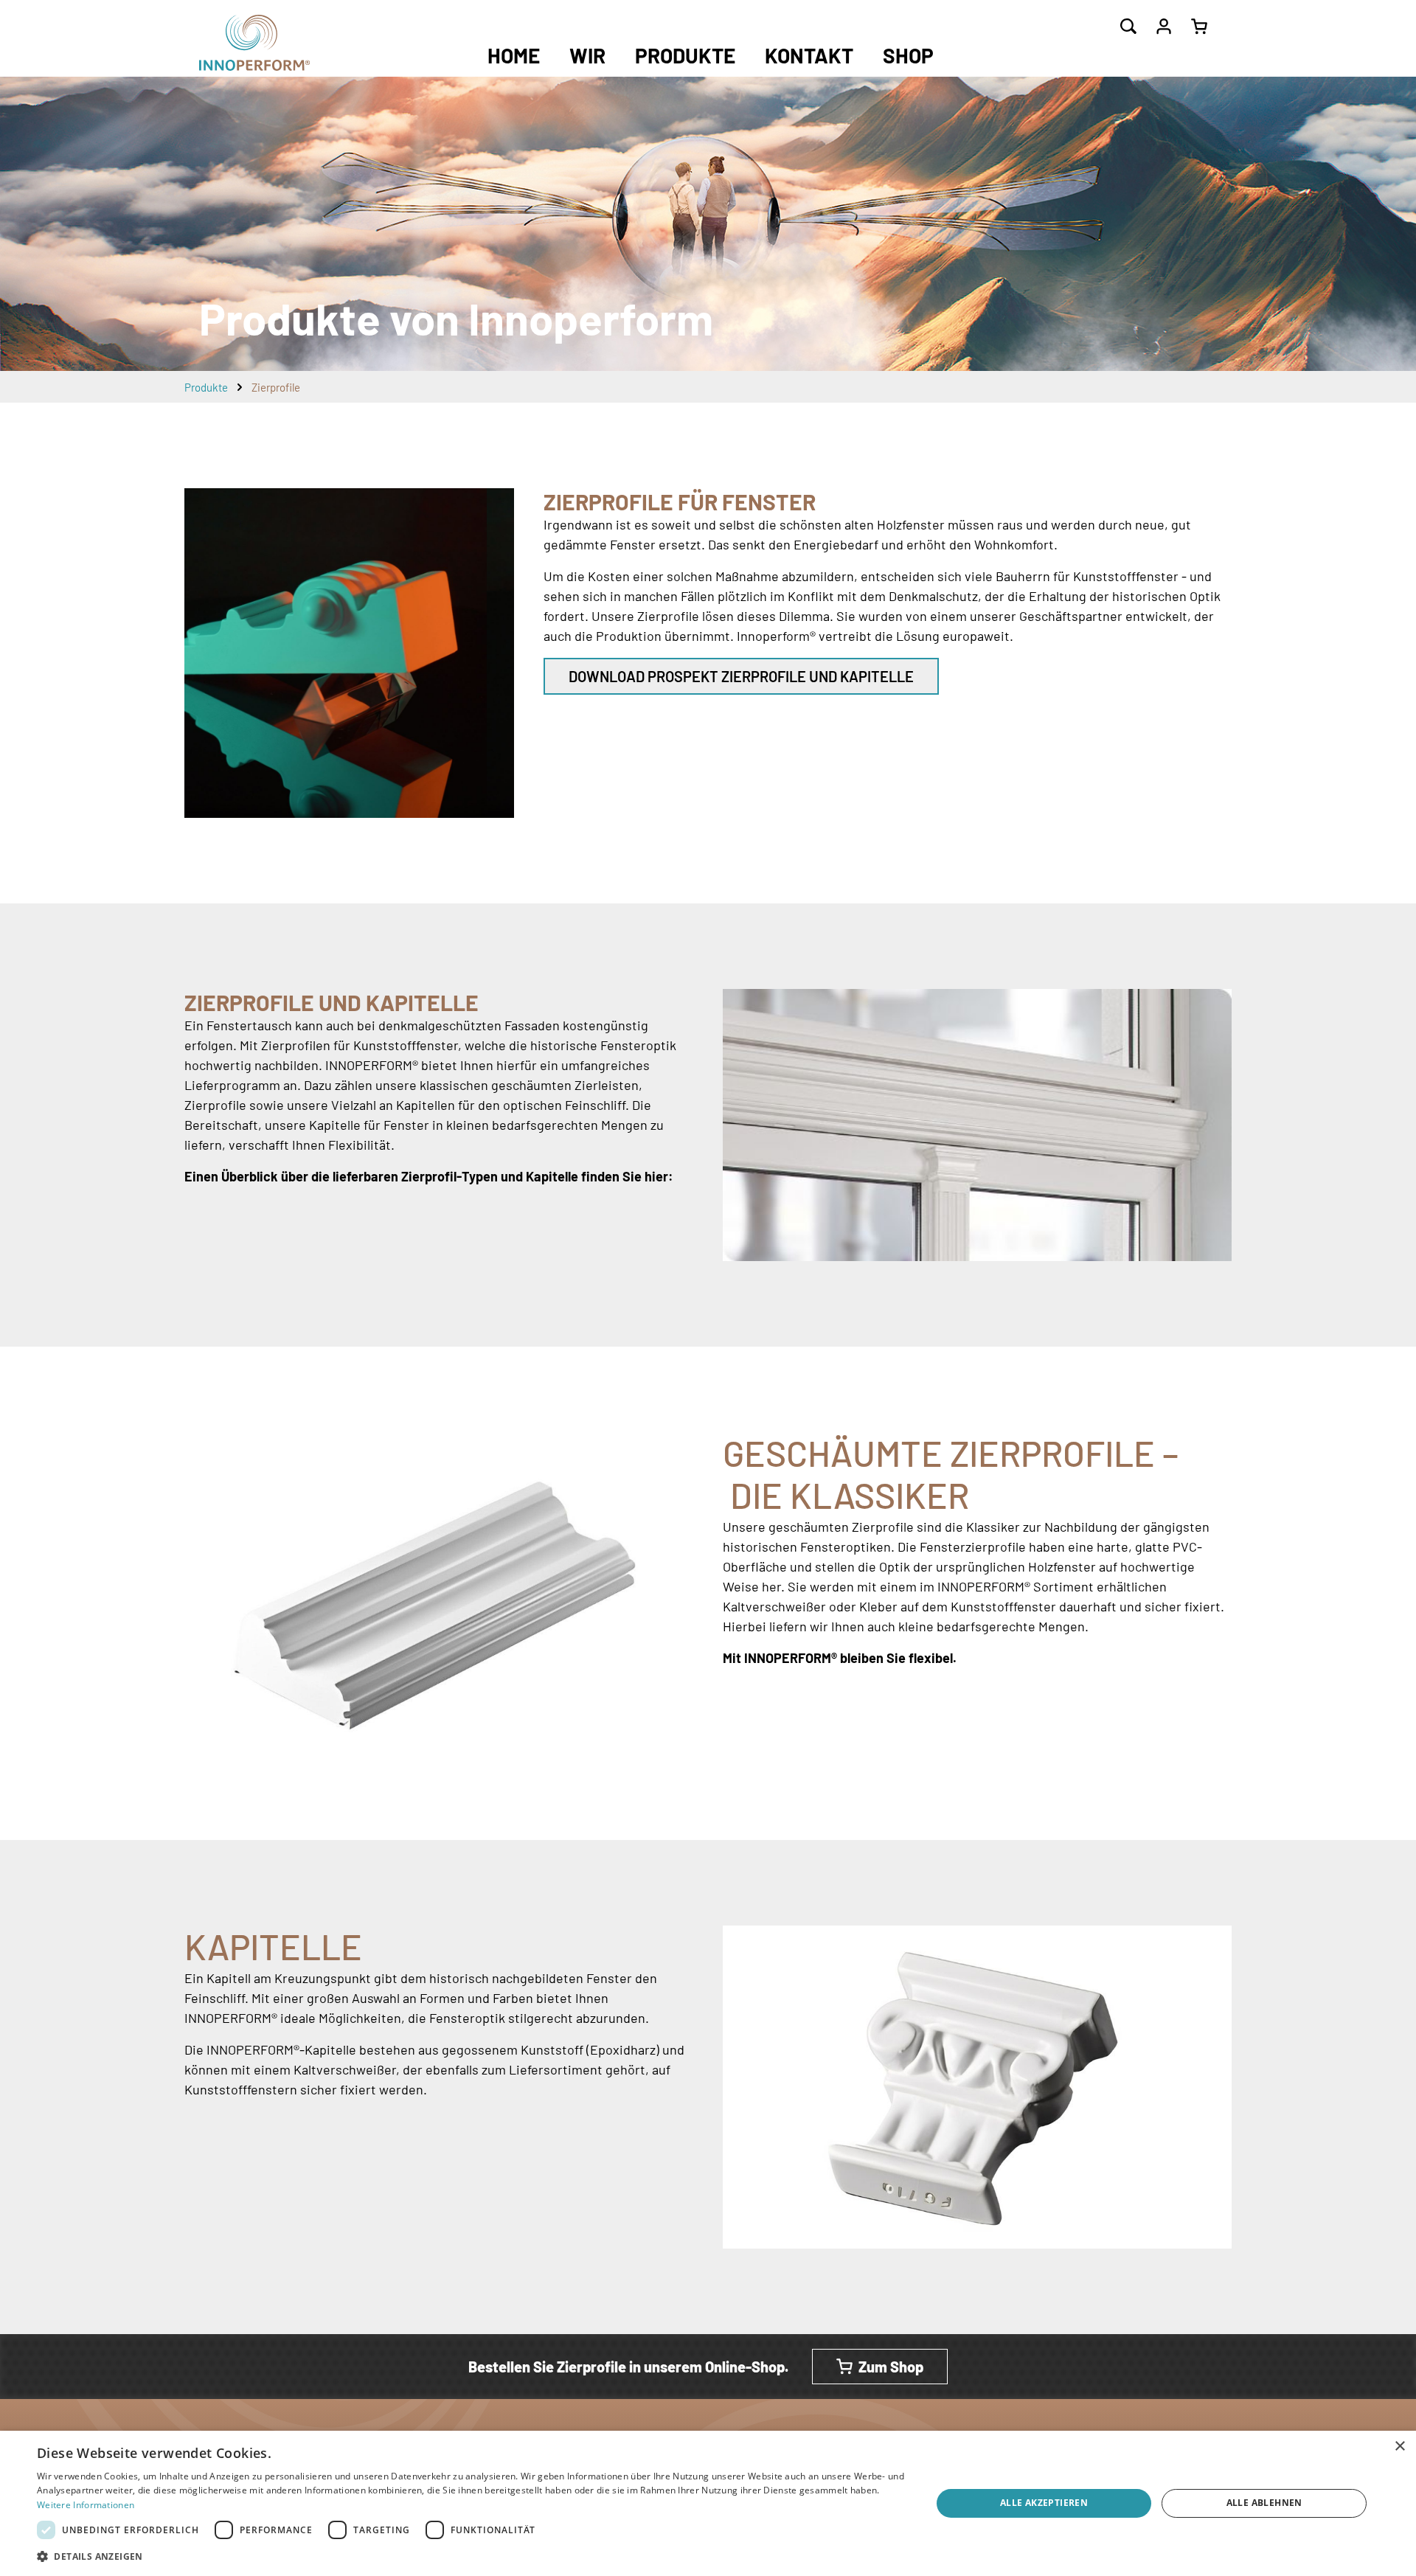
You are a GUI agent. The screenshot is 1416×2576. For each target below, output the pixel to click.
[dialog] (708, 2503)
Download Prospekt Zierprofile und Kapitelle (741, 676)
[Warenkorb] (1199, 27)
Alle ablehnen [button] (1264, 2503)
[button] (471, 2556)
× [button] (1399, 2447)
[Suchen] (1128, 27)
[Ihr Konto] (1164, 27)
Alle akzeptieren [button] (1044, 2503)
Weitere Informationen (86, 2505)
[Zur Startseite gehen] (254, 43)
